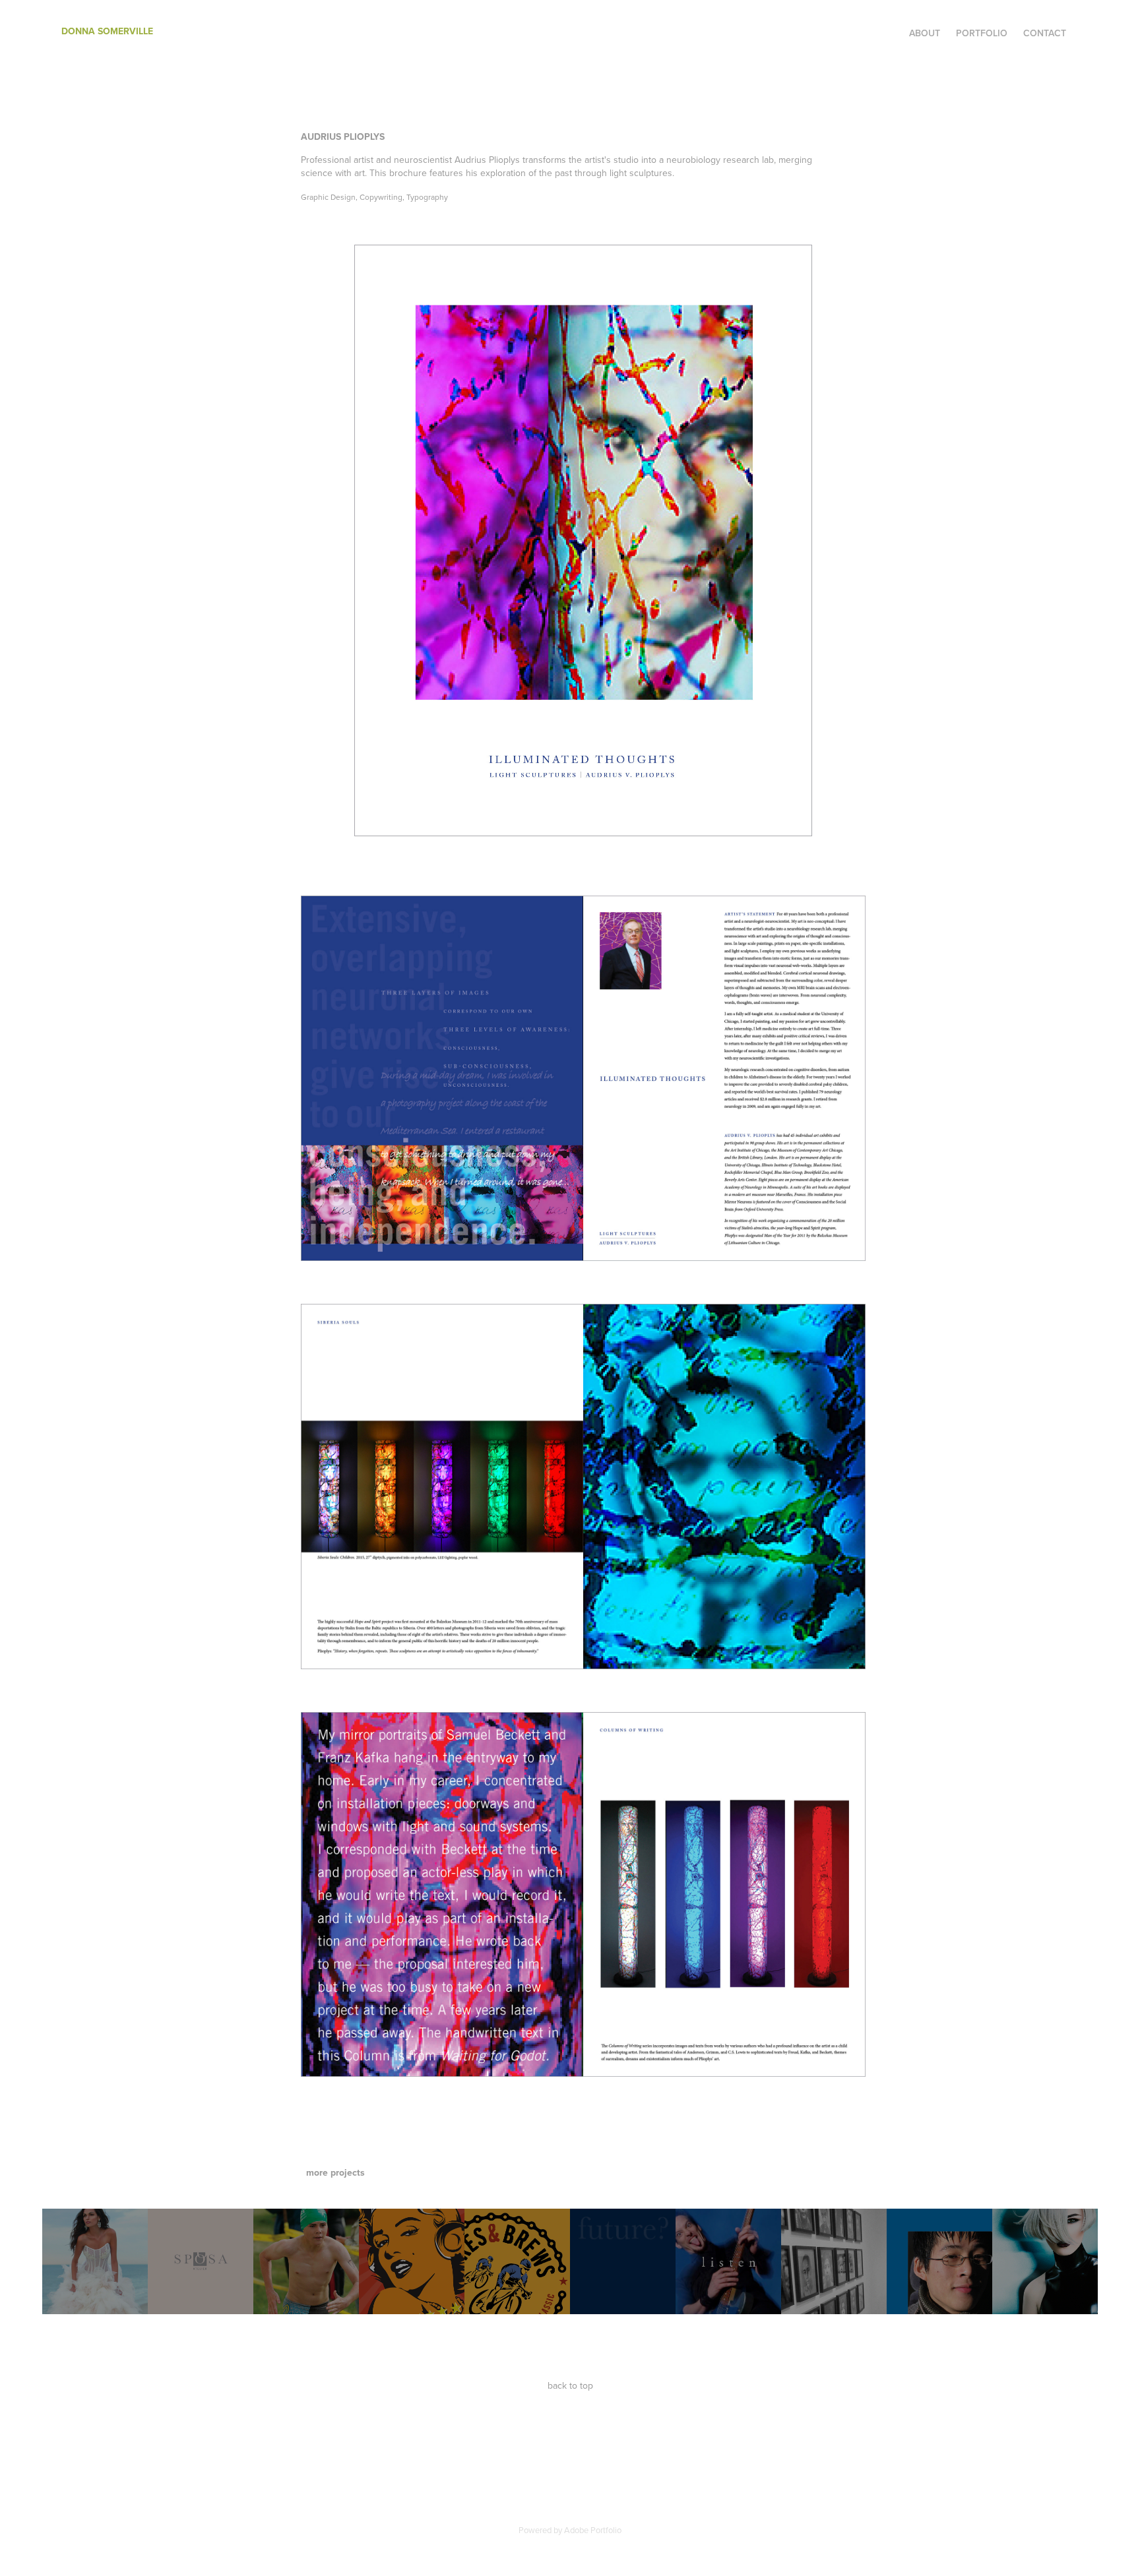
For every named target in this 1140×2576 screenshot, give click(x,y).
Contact (1045, 33)
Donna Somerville (107, 31)
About (925, 33)
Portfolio (982, 33)
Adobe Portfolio (593, 2530)
